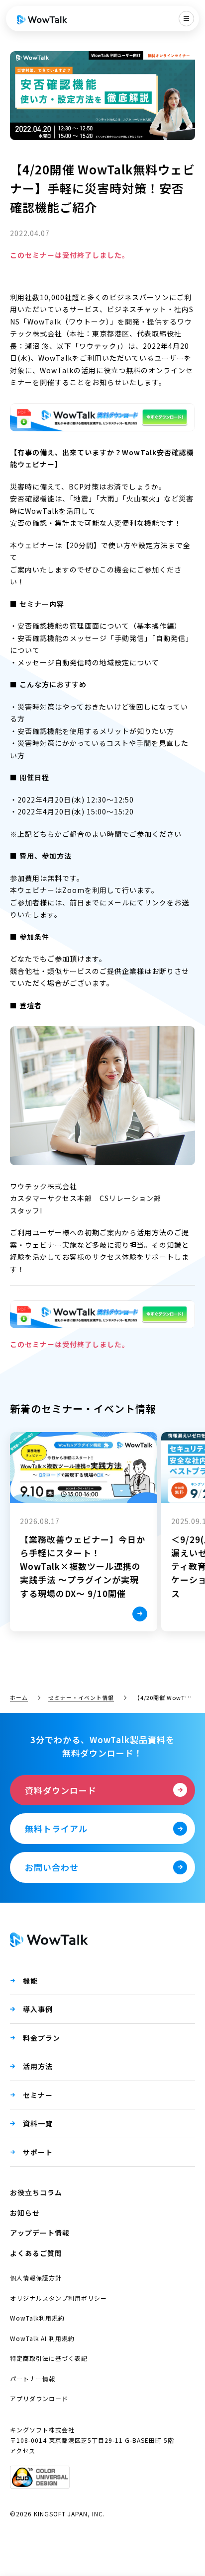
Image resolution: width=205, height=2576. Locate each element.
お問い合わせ (52, 1867)
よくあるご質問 (36, 2253)
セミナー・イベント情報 (81, 1697)
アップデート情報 (40, 2233)
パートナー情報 (33, 2378)
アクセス (23, 2451)
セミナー (38, 2095)
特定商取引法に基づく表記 (49, 2358)
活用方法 (38, 2066)
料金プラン (42, 2038)
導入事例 (38, 2009)
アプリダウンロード (39, 2398)
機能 (30, 1981)
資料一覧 (38, 2123)
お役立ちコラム (36, 2192)
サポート (38, 2152)
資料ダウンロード (61, 1790)
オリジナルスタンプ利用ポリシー (58, 2298)
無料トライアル (56, 1828)
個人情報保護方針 (36, 2278)
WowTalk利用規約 (37, 2318)
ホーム (19, 1697)
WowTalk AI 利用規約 (42, 2338)
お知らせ (25, 2213)
